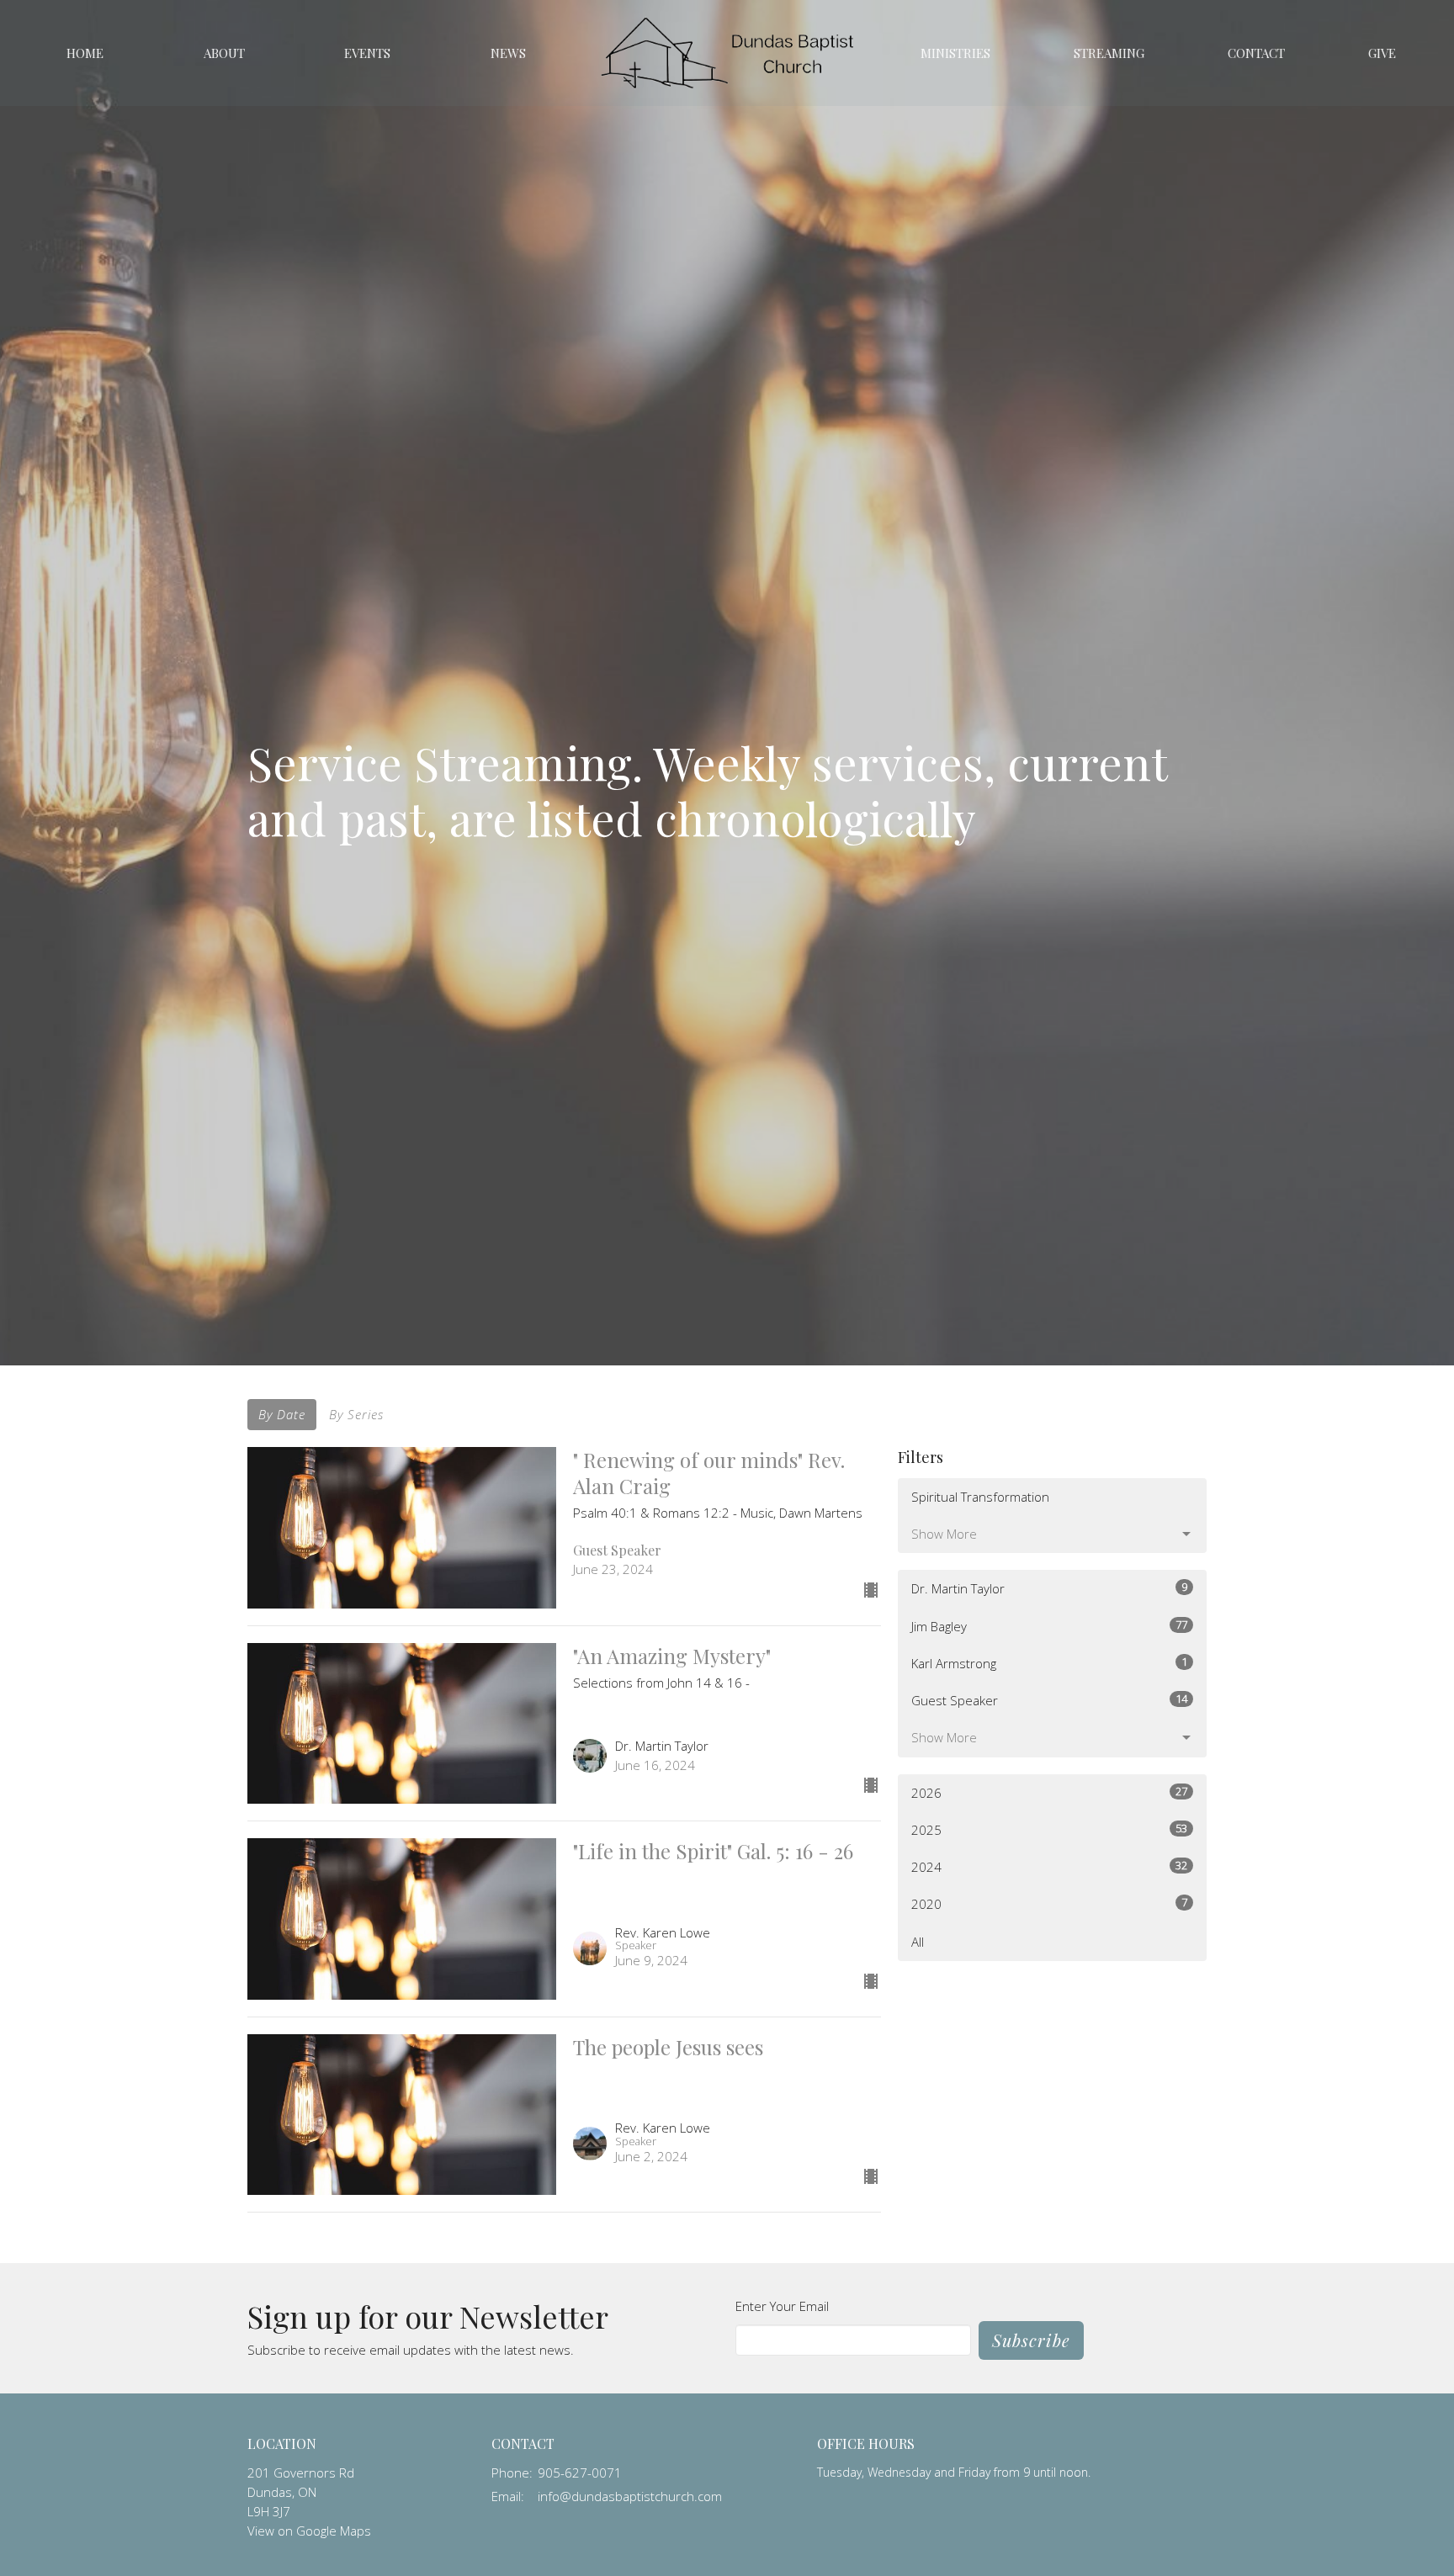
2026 (1049, 1792)
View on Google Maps (309, 2531)
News (508, 53)
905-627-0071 (580, 2473)
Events (367, 53)
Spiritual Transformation (980, 1497)
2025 (1049, 1829)
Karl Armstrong (1049, 1663)
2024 (1049, 1866)
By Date (282, 1414)
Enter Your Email (782, 2306)
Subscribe (1031, 2340)
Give (1382, 53)
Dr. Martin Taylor (1049, 1588)
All (918, 1942)
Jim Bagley (1049, 1626)
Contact (1256, 53)
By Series (356, 1414)
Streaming (1109, 53)
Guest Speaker (1049, 1700)
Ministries (955, 53)
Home (85, 53)
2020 (1049, 1903)
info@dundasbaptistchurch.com (630, 2496)
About (224, 53)
